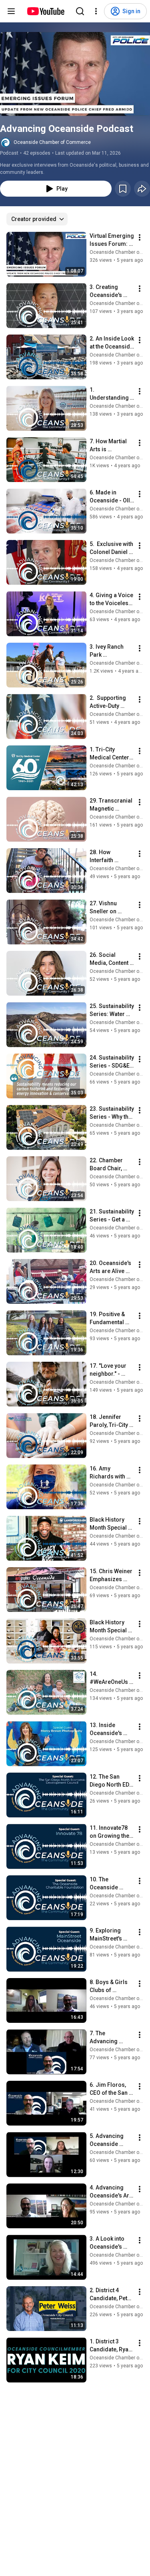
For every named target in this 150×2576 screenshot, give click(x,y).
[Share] (142, 189)
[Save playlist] (123, 189)
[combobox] (37, 219)
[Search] (80, 11)
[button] (75, 74)
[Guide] (11, 11)
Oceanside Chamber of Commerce (52, 142)
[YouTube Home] (45, 11)
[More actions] (140, 237)
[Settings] (96, 11)
